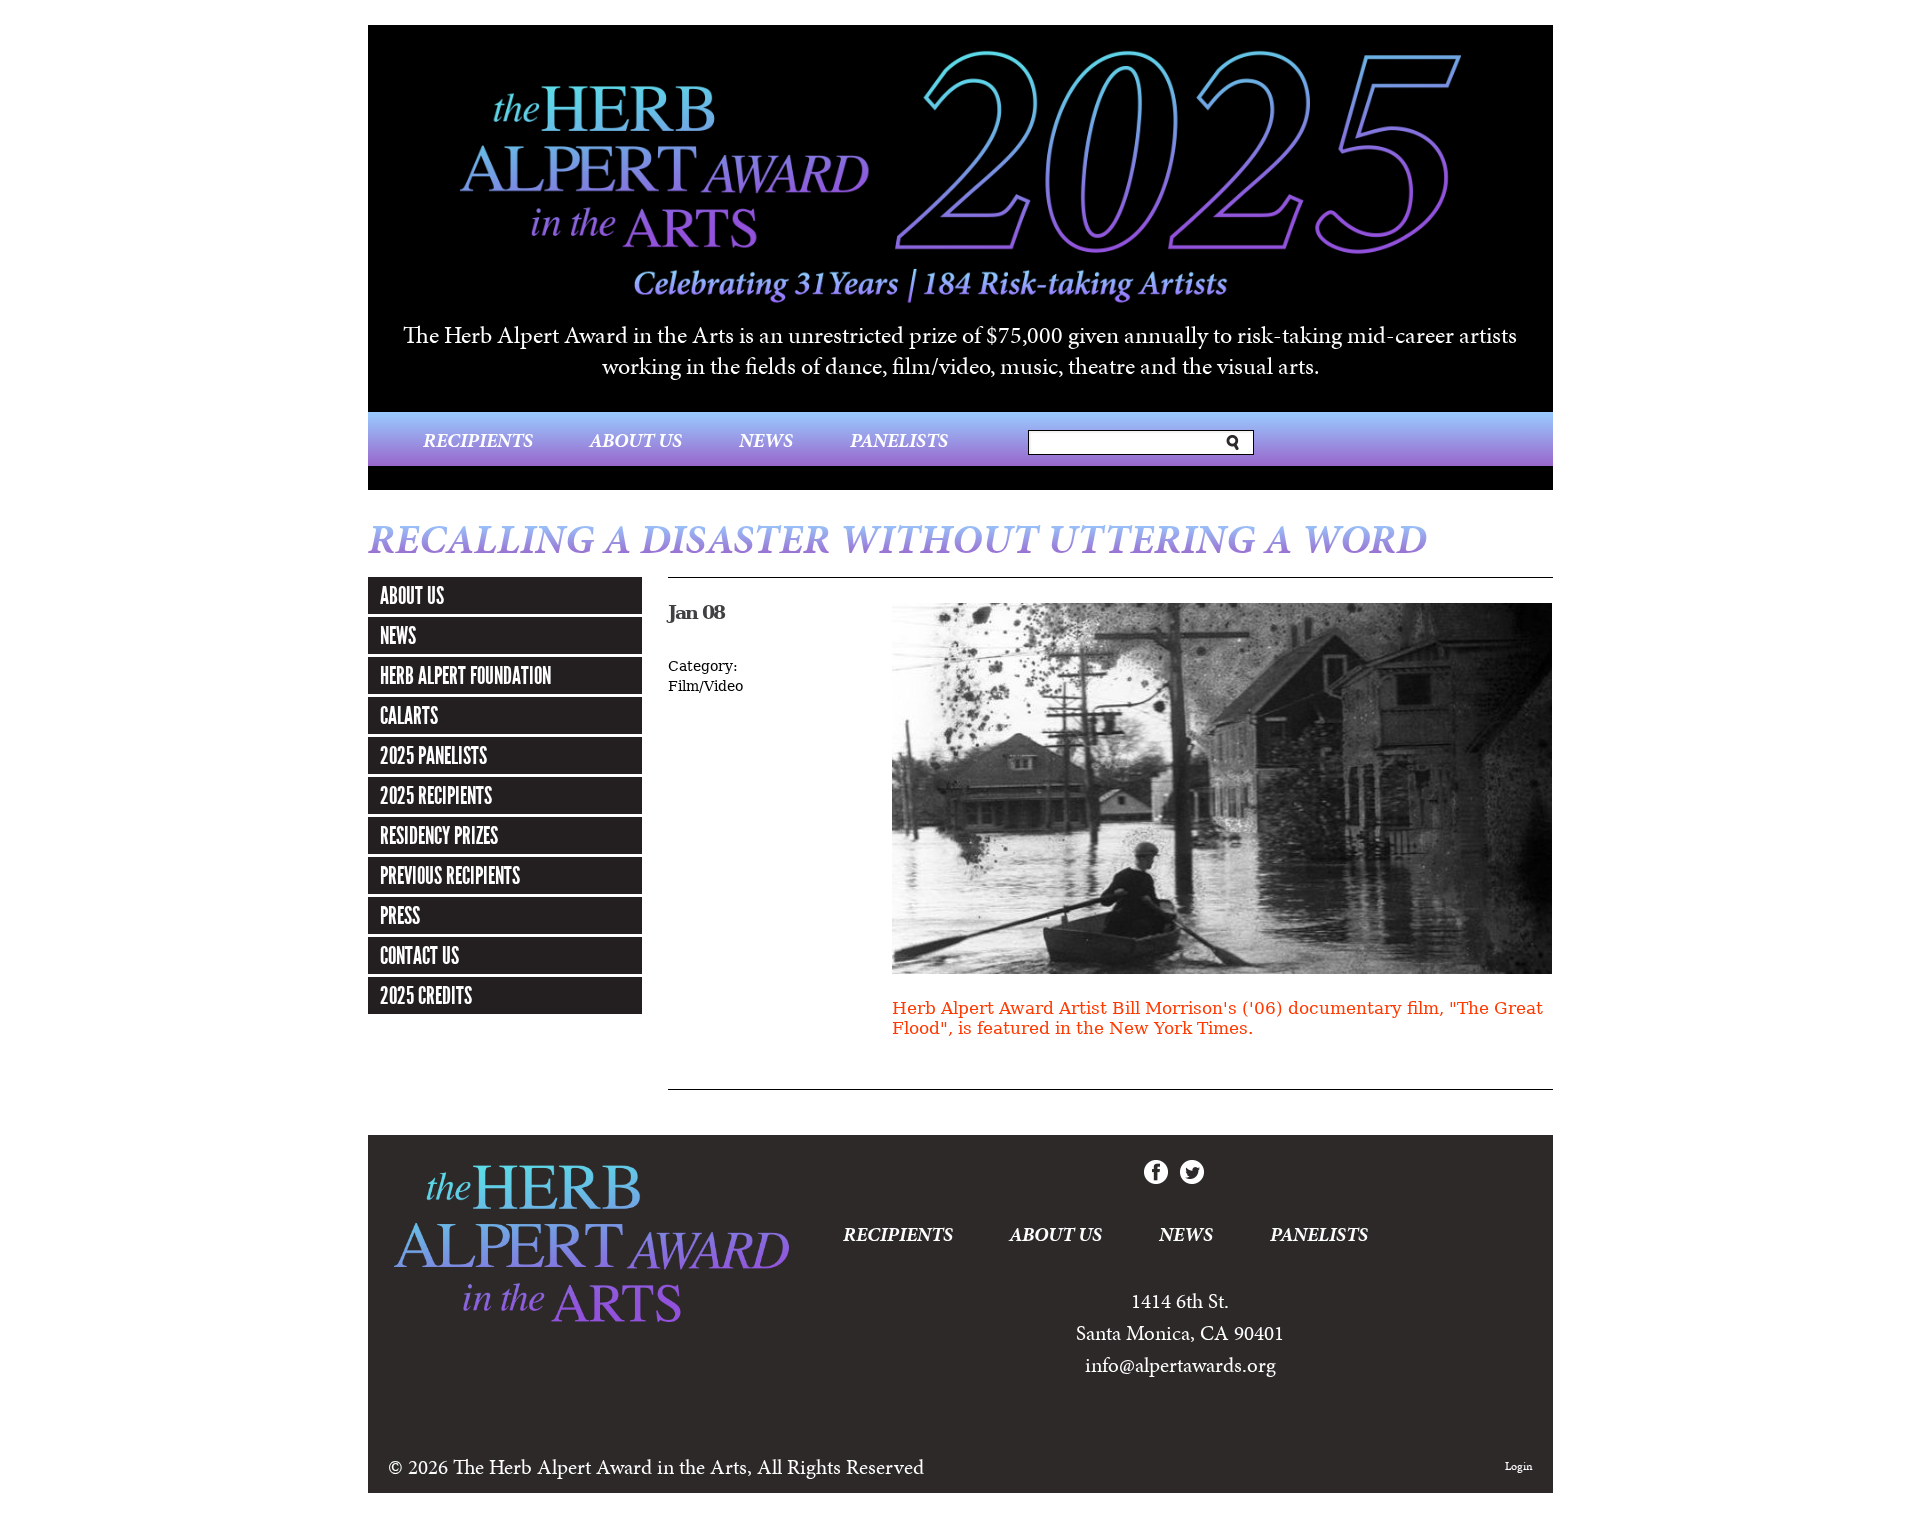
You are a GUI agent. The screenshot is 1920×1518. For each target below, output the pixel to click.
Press (400, 916)
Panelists (899, 440)
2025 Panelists (433, 756)
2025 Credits (426, 996)
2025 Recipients (436, 796)
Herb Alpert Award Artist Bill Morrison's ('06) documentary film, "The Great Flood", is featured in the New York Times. (1217, 1018)
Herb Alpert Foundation (465, 676)
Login (1519, 1466)
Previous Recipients (450, 876)
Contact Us (419, 956)
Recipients (478, 440)
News (766, 440)
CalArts (409, 716)
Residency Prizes (439, 836)
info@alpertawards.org (1180, 1365)
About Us (635, 440)
